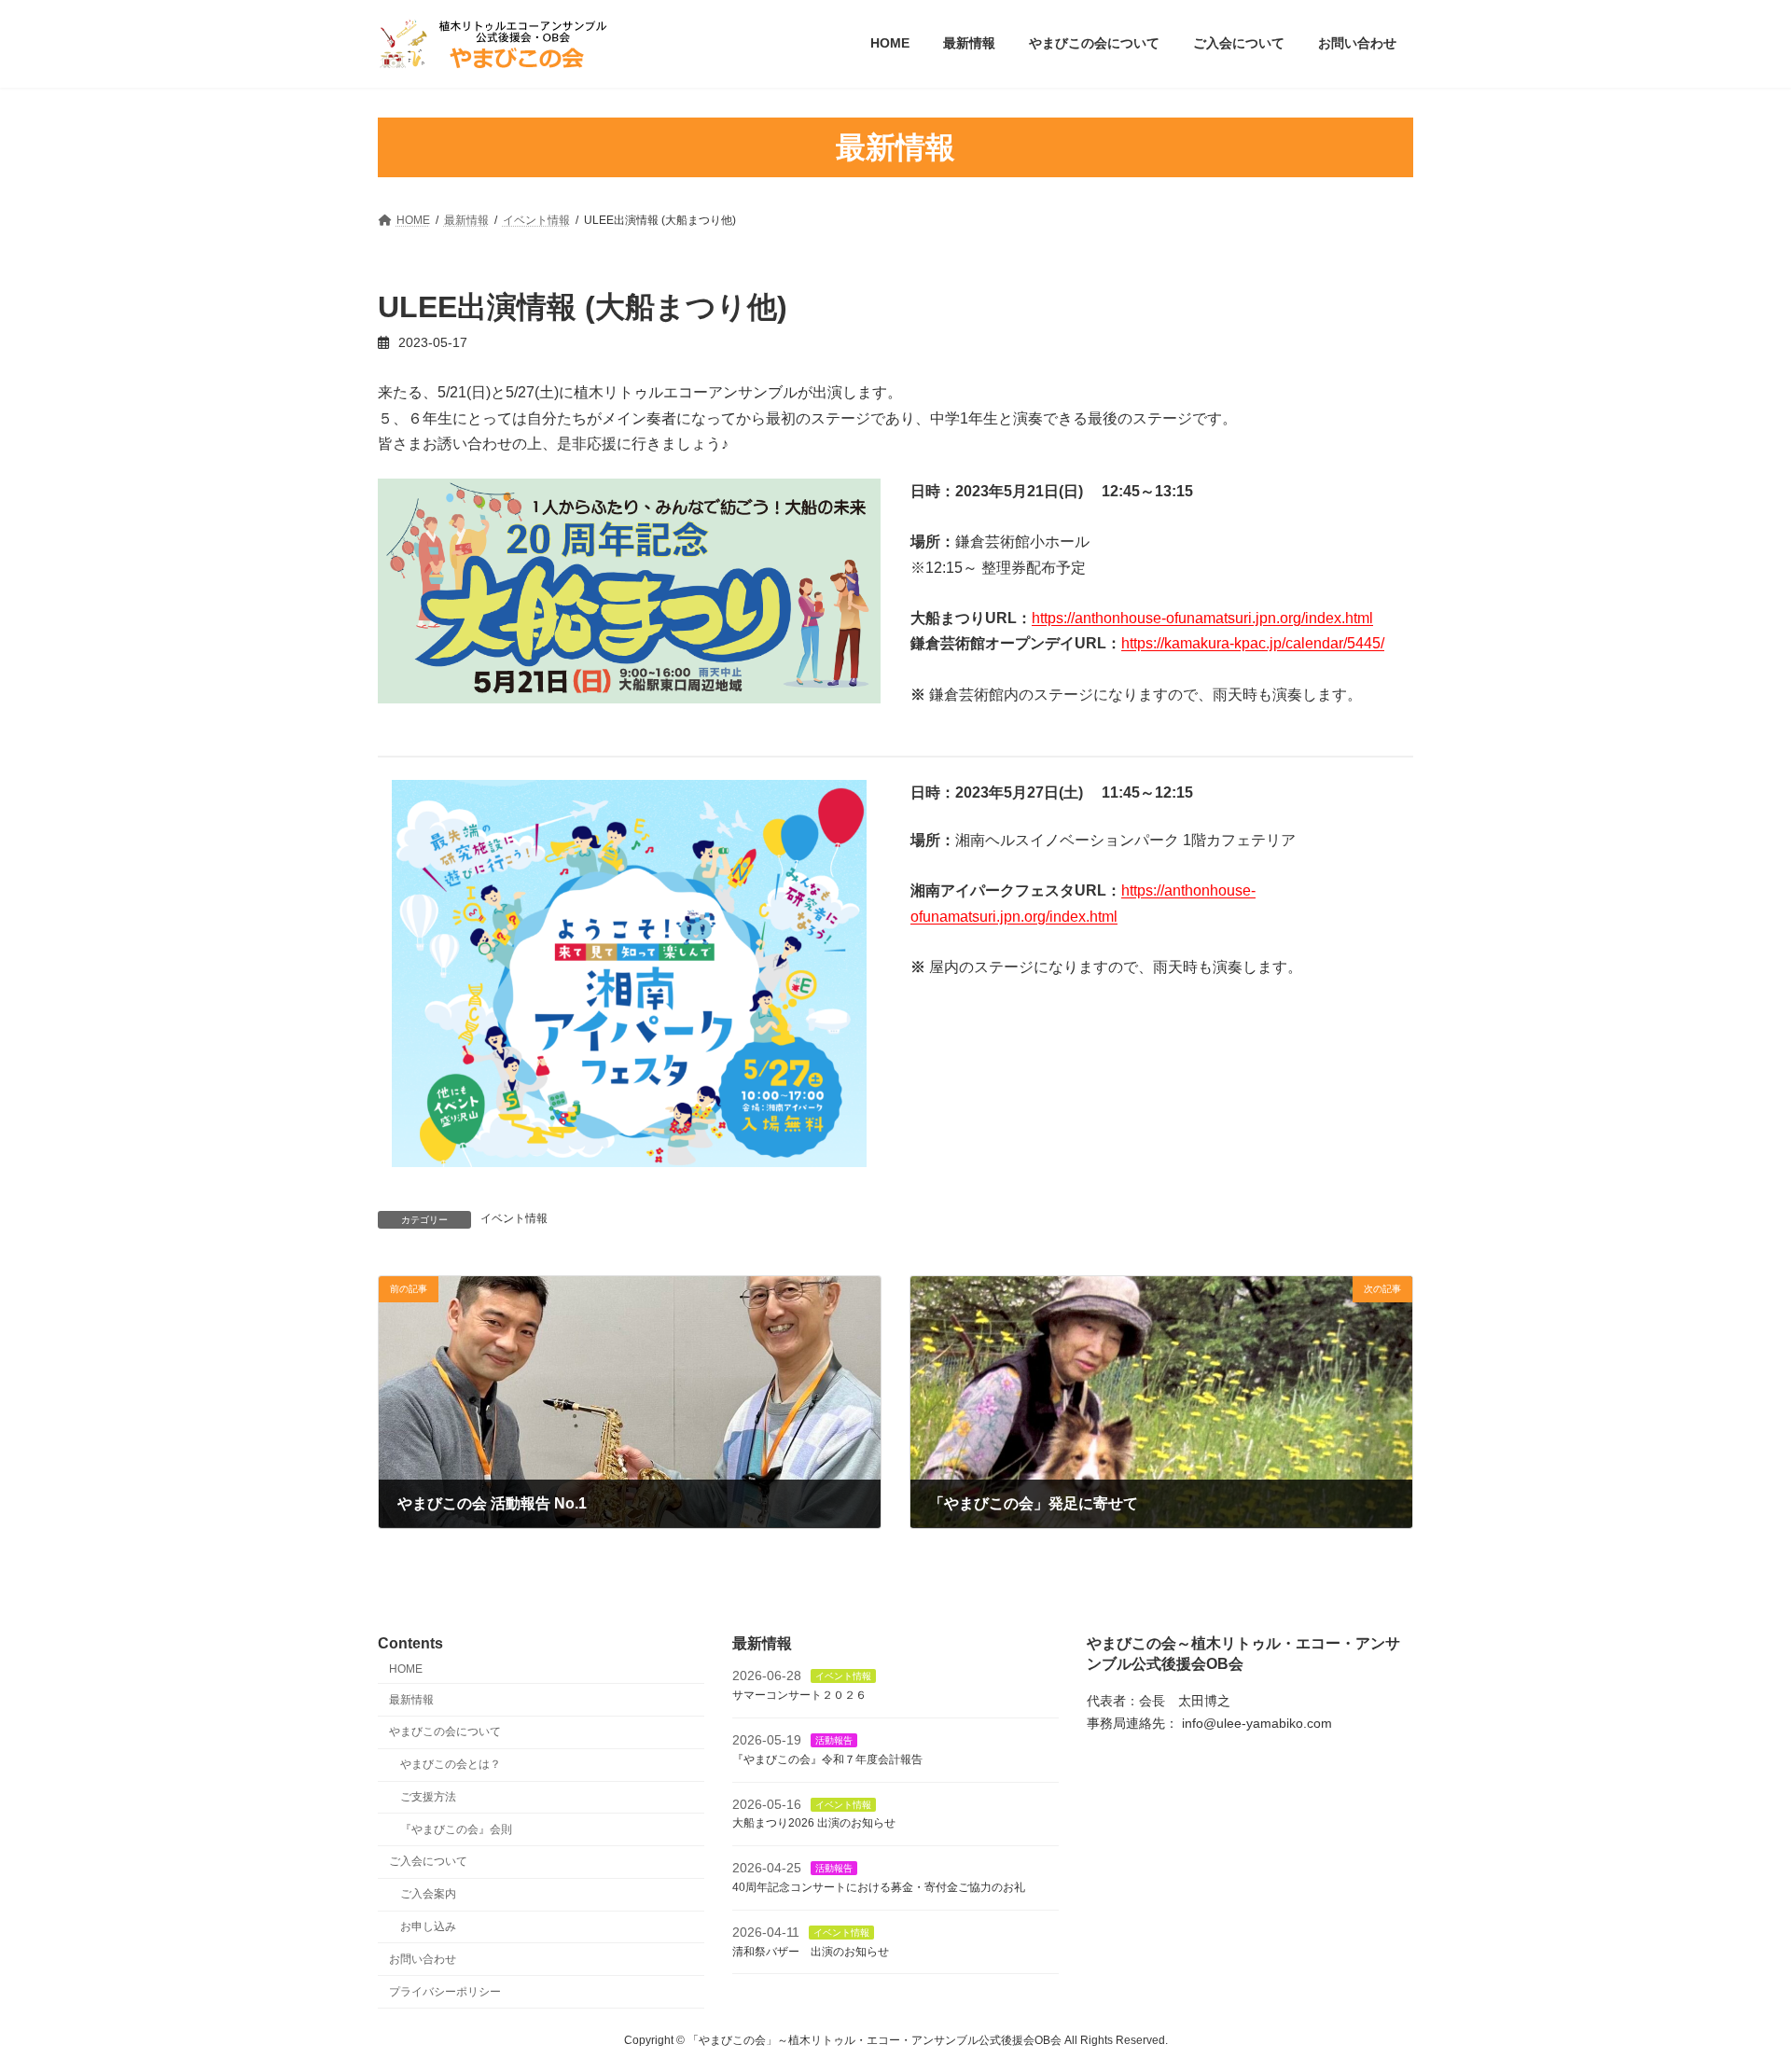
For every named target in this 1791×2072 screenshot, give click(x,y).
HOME (406, 1668)
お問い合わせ (423, 1958)
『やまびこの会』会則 (456, 1829)
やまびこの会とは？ (451, 1764)
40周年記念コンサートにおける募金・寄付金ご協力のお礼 (879, 1887)
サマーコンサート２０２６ (799, 1695)
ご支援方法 (428, 1796)
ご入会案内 (428, 1894)
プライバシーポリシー (445, 1991)
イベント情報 (514, 1218)
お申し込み (428, 1926)
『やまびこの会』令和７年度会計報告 (827, 1759)
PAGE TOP (1734, 1992)
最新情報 (411, 1699)
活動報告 (834, 1740)
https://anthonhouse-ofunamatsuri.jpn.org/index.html (1202, 618)
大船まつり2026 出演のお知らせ (814, 1823)
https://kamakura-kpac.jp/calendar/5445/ (1253, 643)
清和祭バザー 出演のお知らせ (811, 1951)
